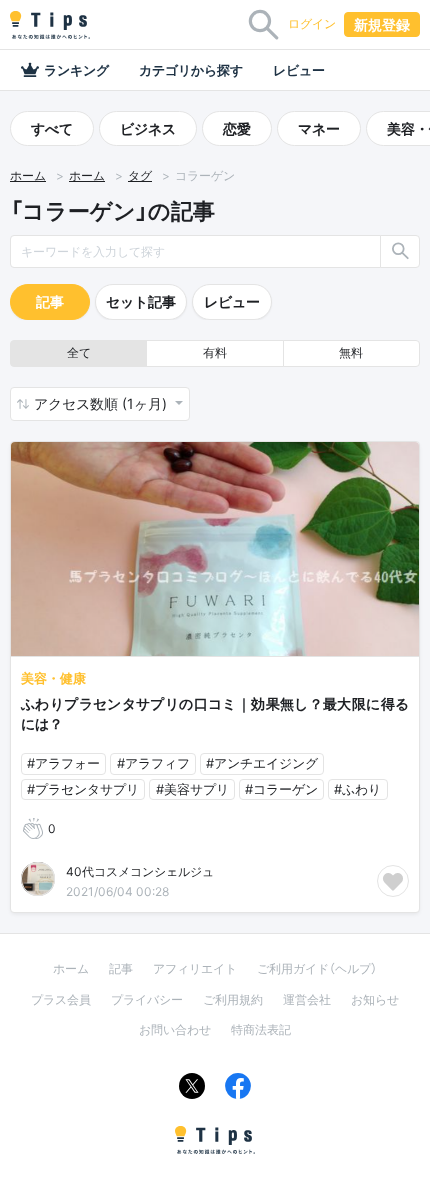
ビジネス (148, 128)
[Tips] (50, 25)
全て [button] (79, 352)
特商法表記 (261, 1029)
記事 (50, 301)
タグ (140, 175)
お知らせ (375, 999)
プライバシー (147, 999)
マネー (319, 128)
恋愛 (237, 128)
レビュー (299, 70)
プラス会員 (61, 999)
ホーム (28, 175)
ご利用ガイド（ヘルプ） (317, 968)
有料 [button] (215, 352)
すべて (52, 128)
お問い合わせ (175, 1029)
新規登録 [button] (382, 24)
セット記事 (141, 301)
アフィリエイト (195, 968)
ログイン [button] (312, 23)
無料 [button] (351, 352)
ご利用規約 (233, 999)
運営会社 (307, 999)
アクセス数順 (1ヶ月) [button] (102, 403)
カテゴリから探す (191, 70)
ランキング (76, 70)
